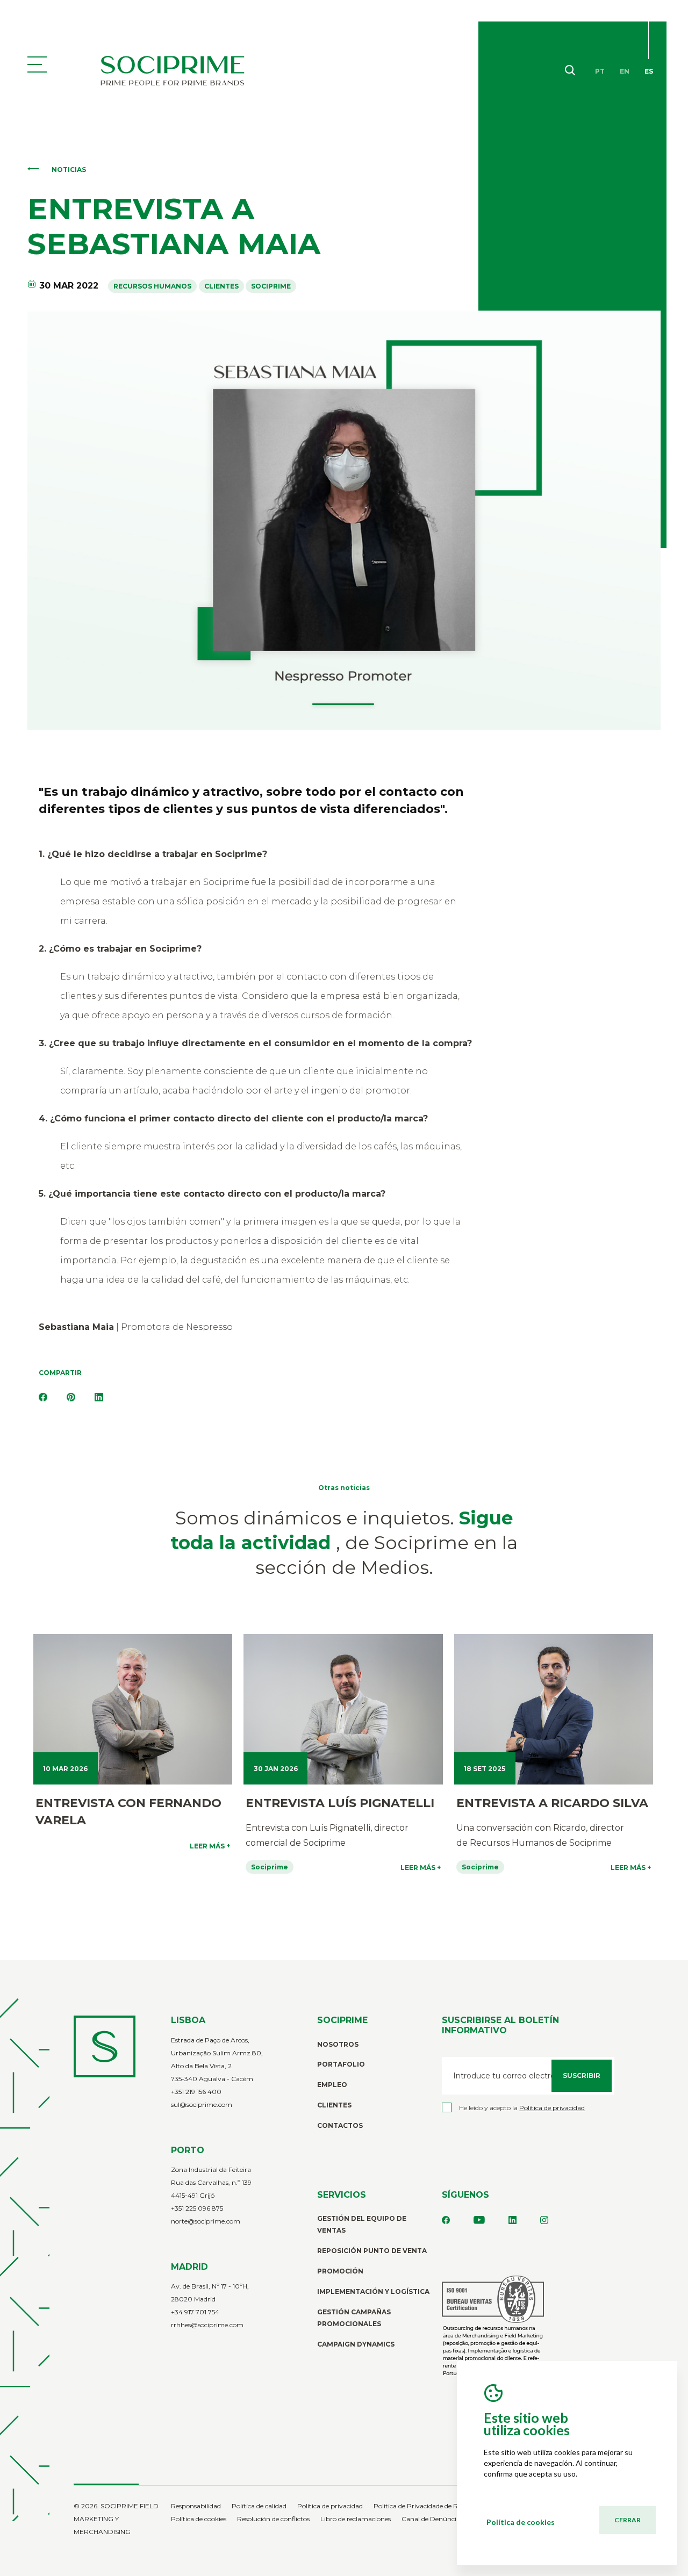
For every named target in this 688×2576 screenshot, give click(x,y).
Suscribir (582, 2075)
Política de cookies (199, 2519)
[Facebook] (43, 1398)
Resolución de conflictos (273, 2519)
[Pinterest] (71, 1398)
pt (600, 71)
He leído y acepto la (522, 2108)
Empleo (332, 2085)
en (625, 71)
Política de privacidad (330, 2506)
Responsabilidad (196, 2506)
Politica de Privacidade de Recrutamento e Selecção (452, 2506)
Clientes (334, 2105)
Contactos (340, 2125)
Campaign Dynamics (356, 2344)
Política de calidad (259, 2506)
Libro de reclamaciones (356, 2519)
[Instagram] (544, 2221)
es (649, 71)
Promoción (340, 2271)
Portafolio (341, 2064)
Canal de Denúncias (432, 2519)
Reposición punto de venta (372, 2251)
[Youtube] (479, 2221)
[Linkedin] (513, 2221)
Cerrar (628, 2520)
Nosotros (338, 2044)
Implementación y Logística (373, 2291)
